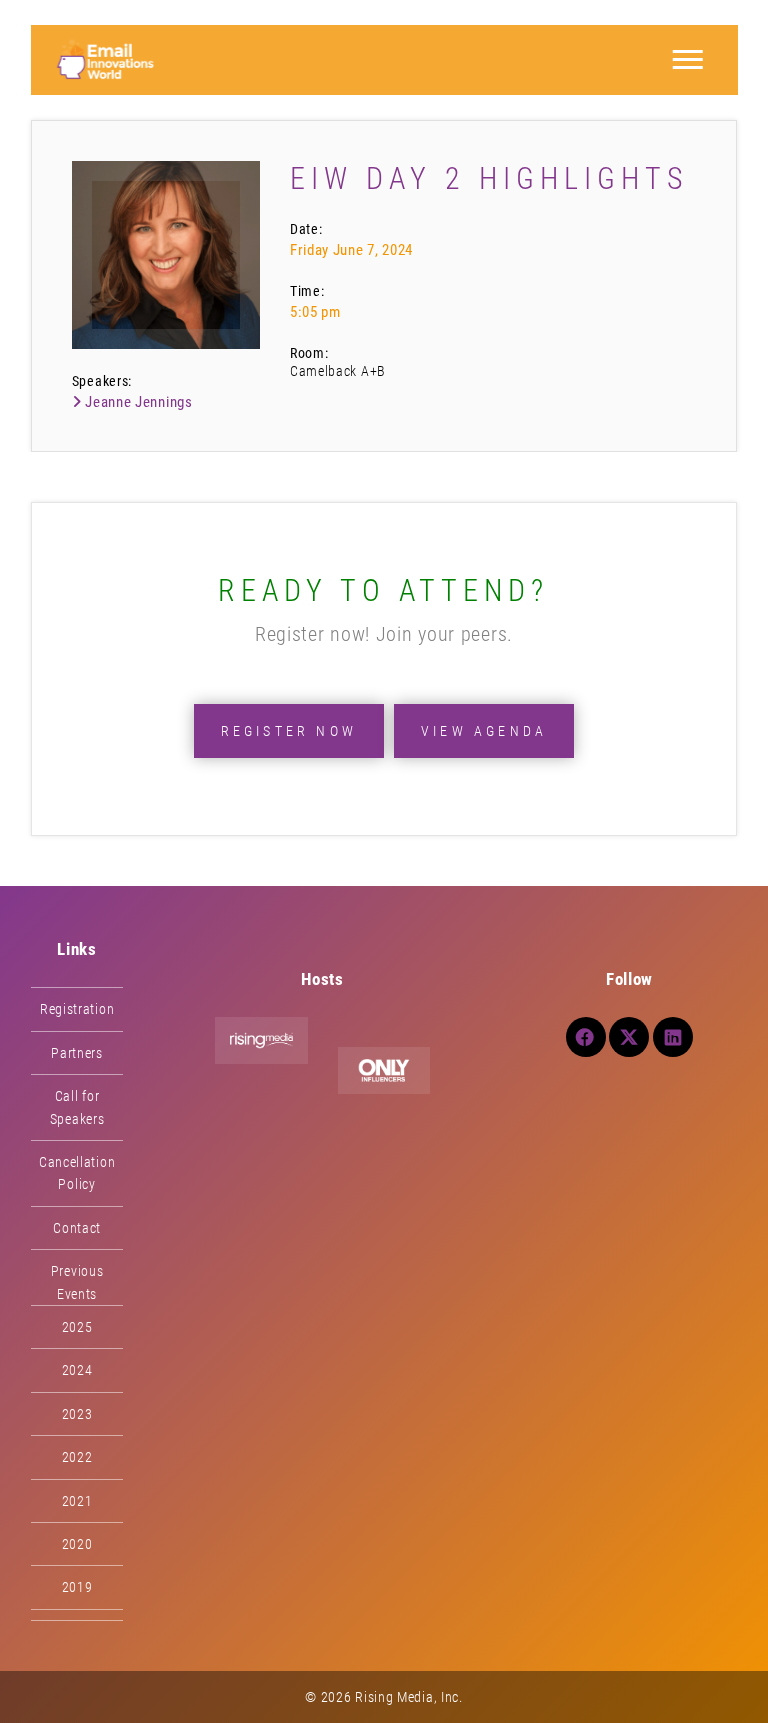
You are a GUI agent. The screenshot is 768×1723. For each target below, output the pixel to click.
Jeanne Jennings (136, 402)
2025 (77, 1327)
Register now (289, 731)
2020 (77, 1544)
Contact (77, 1228)
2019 (77, 1587)
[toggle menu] (687, 60)
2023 (77, 1414)
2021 (77, 1501)
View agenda (484, 731)
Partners (77, 1053)
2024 (77, 1370)
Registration (77, 1009)
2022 (77, 1457)
